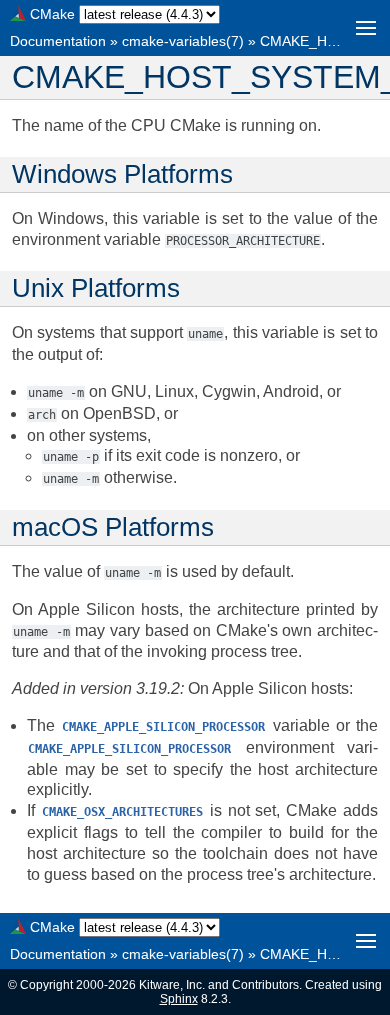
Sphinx (179, 999)
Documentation (58, 41)
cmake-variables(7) (183, 41)
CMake (52, 14)
